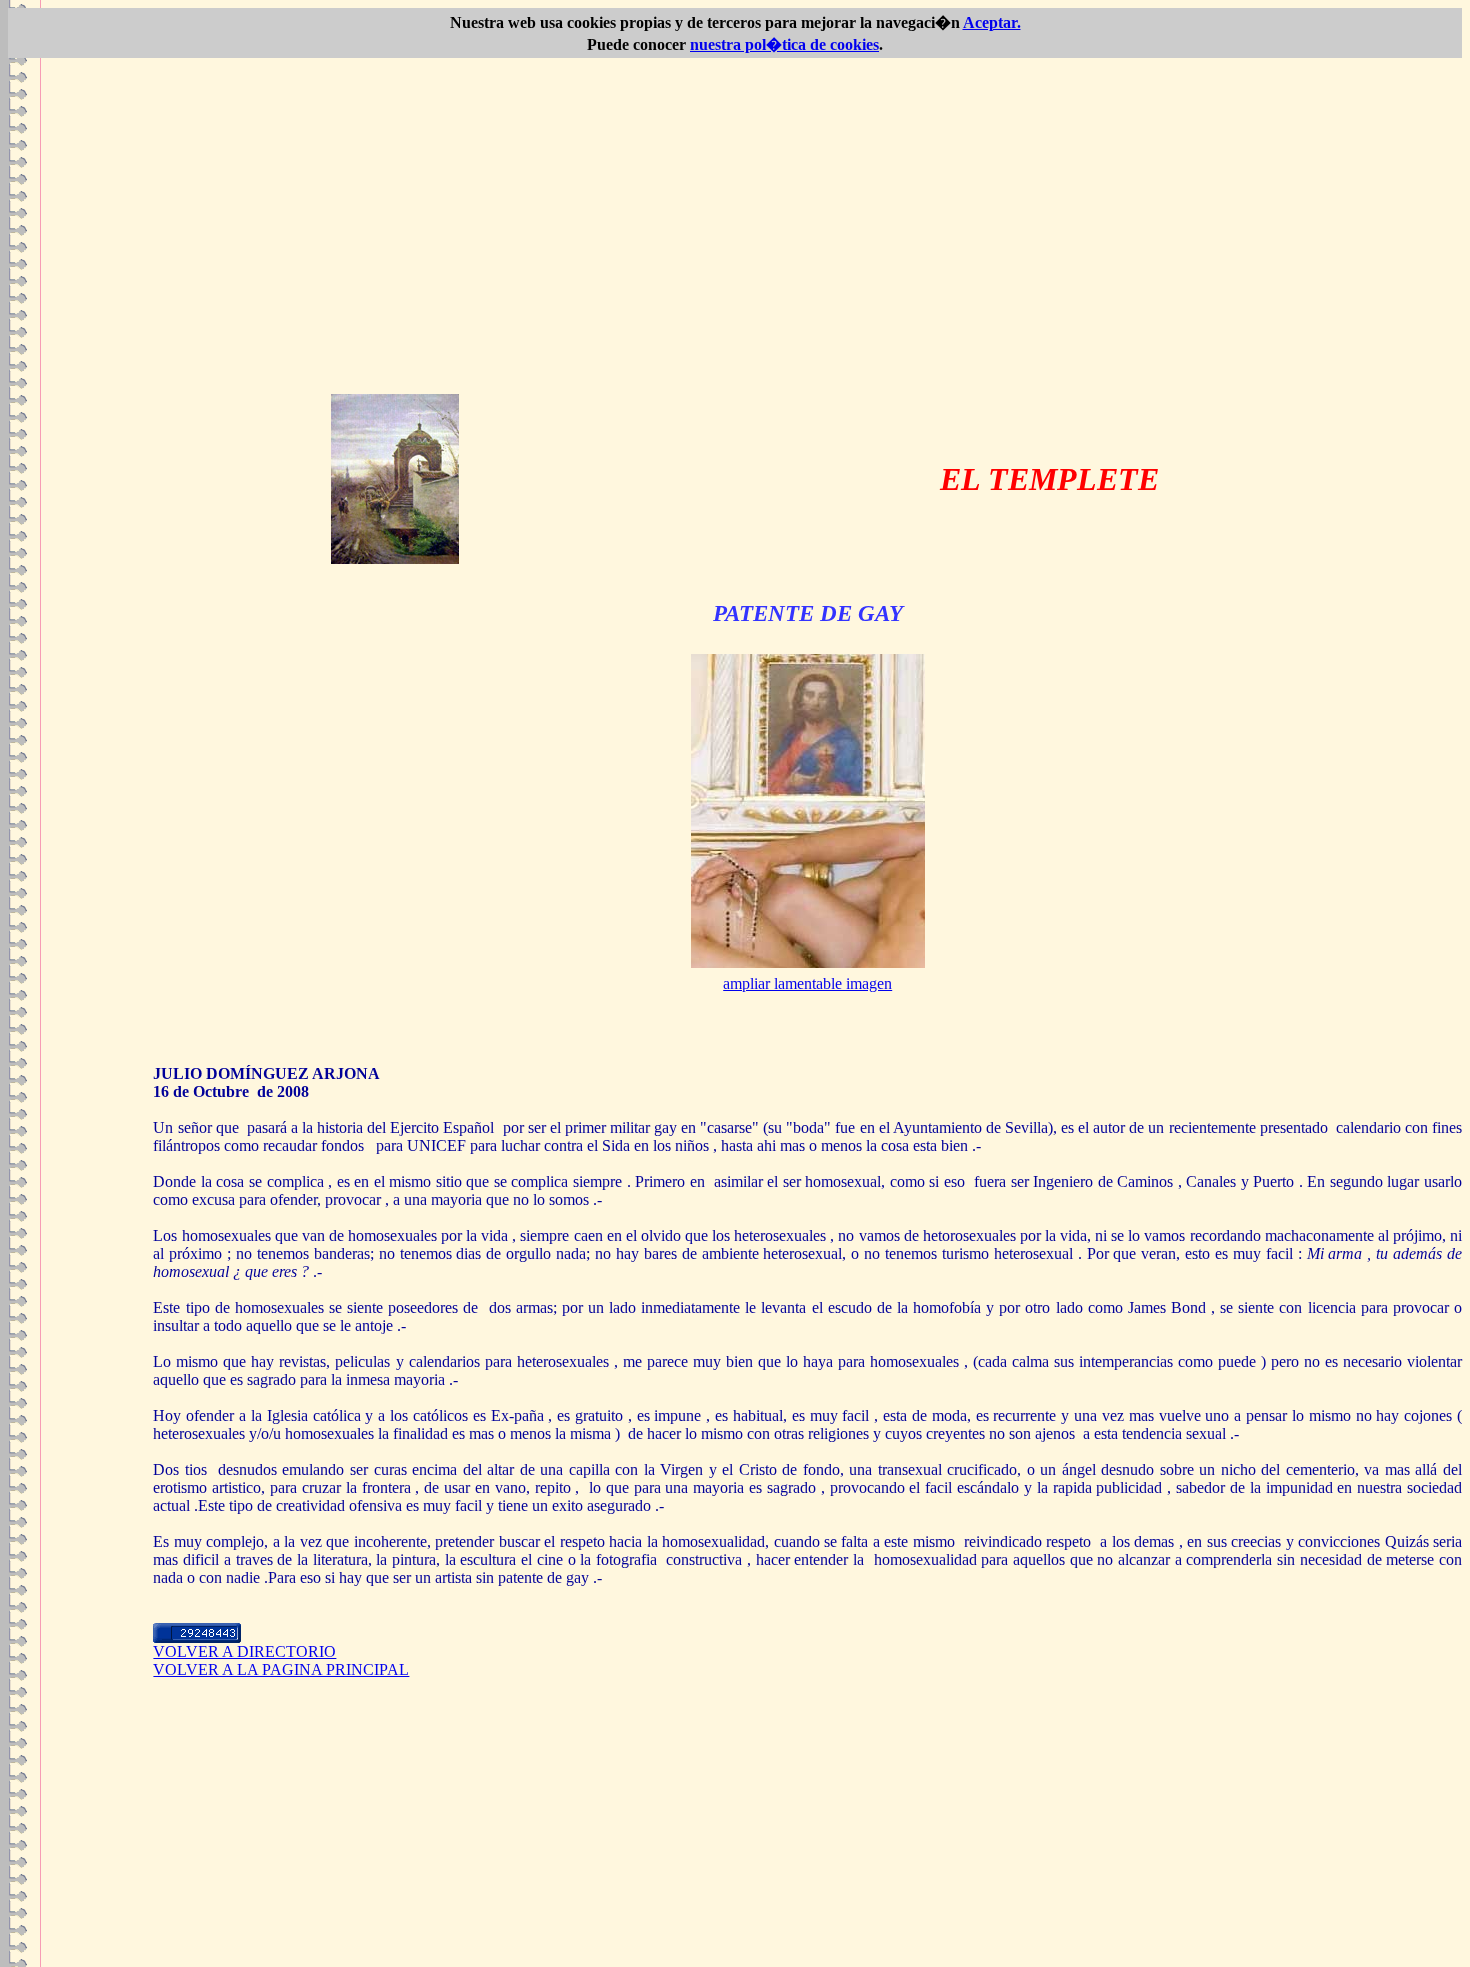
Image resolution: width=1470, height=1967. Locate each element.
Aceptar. (992, 22)
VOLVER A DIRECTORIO (244, 1651)
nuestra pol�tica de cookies (784, 44)
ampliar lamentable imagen (807, 983)
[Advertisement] (735, 244)
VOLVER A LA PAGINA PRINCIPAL (281, 1669)
